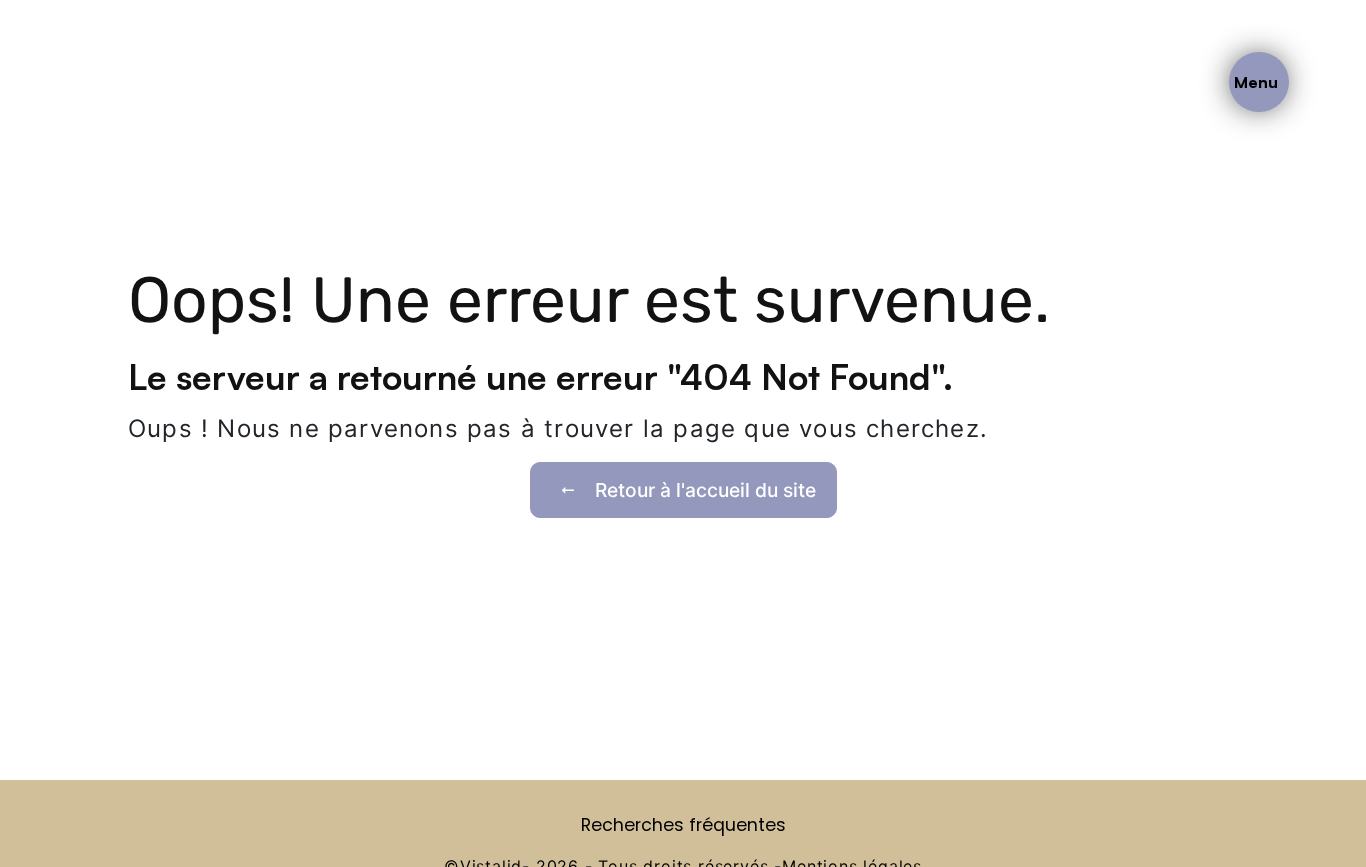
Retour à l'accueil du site (705, 490)
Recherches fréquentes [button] (683, 825)
